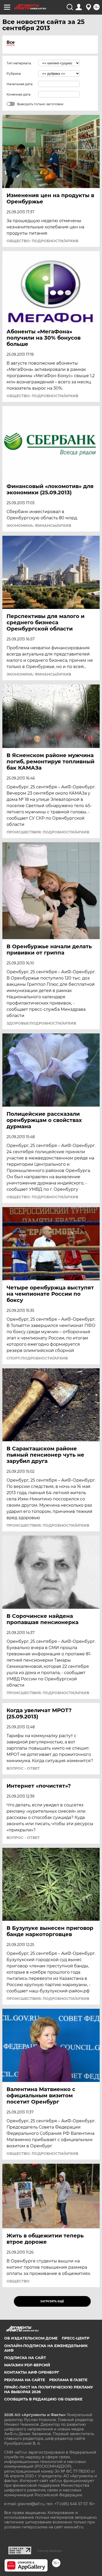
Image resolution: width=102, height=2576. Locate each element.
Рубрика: (14, 74)
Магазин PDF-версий (27, 2365)
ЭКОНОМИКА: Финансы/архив (39, 526)
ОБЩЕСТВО (18, 2281)
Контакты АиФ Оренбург (32, 2372)
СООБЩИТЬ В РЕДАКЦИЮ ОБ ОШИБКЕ (43, 2399)
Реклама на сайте (25, 2380)
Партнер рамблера (49, 2551)
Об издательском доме (31, 2338)
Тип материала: (19, 63)
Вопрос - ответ (23, 1768)
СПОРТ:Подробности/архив (37, 1358)
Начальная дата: (20, 84)
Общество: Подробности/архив (42, 241)
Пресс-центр (76, 2338)
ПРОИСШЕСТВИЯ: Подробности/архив (48, 832)
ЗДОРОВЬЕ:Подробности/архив (41, 1023)
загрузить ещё (52, 2301)
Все (11, 42)
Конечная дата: (19, 94)
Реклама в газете (68, 2380)
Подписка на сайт (25, 2358)
